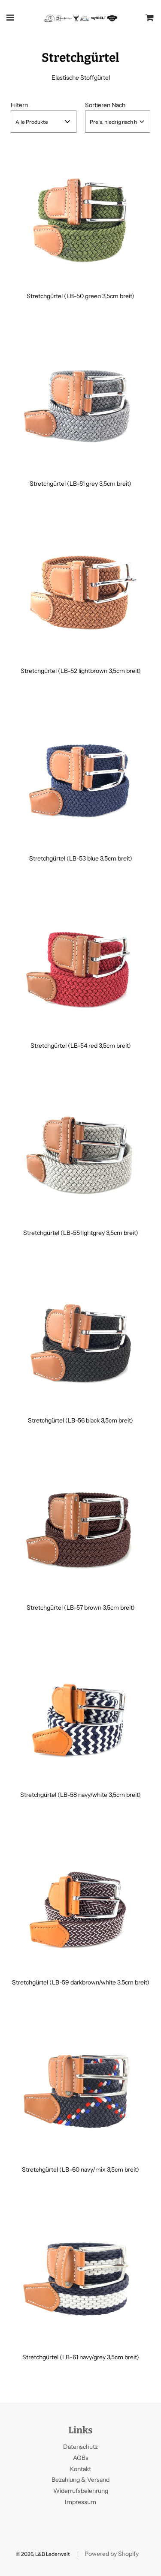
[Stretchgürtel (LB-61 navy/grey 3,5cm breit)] (80, 2276)
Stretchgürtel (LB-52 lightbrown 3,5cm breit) (81, 671)
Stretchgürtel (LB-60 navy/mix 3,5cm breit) (80, 2170)
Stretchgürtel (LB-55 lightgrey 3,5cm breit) (81, 1233)
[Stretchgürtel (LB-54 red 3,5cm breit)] (80, 965)
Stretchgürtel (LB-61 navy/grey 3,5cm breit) (81, 2357)
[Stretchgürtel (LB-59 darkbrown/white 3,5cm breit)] (80, 1902)
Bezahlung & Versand (80, 2480)
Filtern (19, 105)
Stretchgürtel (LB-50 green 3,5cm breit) (80, 296)
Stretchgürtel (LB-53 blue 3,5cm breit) (81, 858)
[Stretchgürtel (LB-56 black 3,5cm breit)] (80, 1340)
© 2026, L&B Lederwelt (43, 2554)
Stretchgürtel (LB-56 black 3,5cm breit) (80, 1420)
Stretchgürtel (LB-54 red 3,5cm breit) (81, 1046)
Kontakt (80, 2469)
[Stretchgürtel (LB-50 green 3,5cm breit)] (80, 215)
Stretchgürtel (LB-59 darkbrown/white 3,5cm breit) (81, 1982)
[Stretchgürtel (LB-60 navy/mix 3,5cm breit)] (80, 2089)
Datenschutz (80, 2447)
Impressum (80, 2502)
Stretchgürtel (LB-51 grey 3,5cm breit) (80, 484)
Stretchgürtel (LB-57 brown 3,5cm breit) (81, 1608)
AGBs (81, 2458)
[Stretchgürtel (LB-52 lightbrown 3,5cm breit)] (80, 590)
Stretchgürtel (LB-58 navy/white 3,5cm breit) (80, 1795)
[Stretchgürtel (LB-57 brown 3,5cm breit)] (80, 1527)
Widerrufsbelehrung (81, 2491)
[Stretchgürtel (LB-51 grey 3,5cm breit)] (80, 403)
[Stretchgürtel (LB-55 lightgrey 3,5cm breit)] (80, 1152)
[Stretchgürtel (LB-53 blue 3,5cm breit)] (80, 778)
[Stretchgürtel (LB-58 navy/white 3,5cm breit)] (80, 1714)
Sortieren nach (105, 105)
